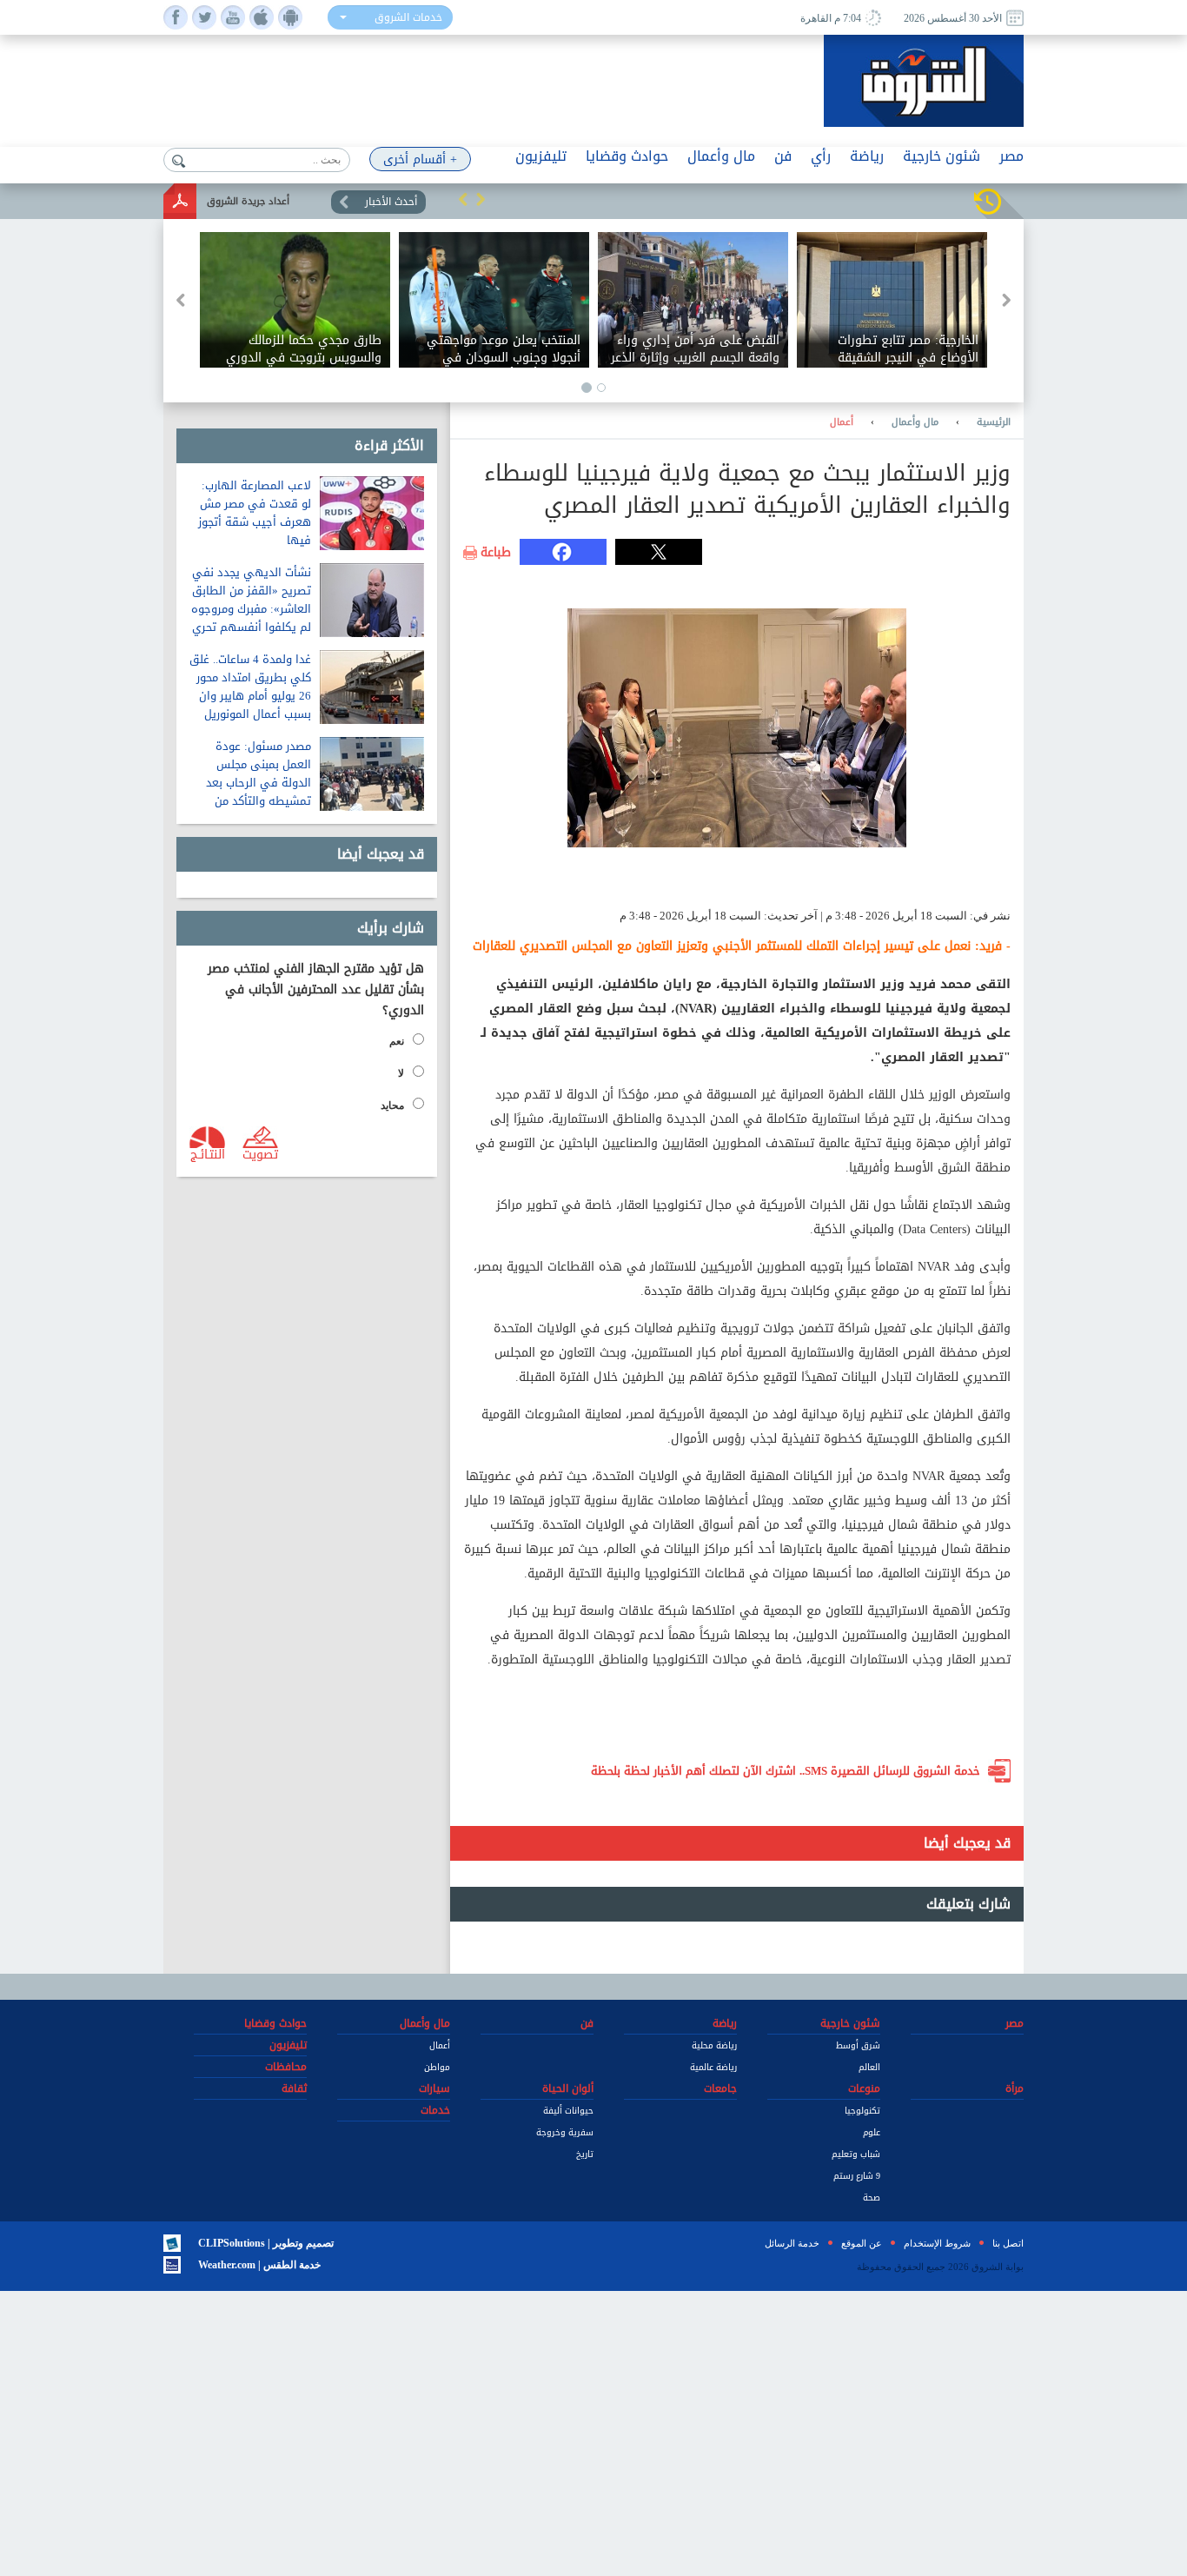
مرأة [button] (1015, 2088)
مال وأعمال (915, 422)
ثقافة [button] (294, 2088)
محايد (392, 1105)
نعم (397, 1041)
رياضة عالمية (713, 2067)
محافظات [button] (286, 2067)
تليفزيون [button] (541, 156)
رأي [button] (821, 156)
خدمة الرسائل (792, 2243)
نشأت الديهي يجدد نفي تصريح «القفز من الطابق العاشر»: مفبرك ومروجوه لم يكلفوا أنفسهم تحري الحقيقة (251, 609)
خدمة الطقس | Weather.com (259, 2265)
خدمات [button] (435, 2110)
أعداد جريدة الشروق (248, 201)
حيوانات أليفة (568, 2111)
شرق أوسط (858, 2045)
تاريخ (585, 2154)
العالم (869, 2067)
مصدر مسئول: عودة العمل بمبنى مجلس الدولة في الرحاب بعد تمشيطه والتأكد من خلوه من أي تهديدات (259, 783)
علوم (872, 2132)
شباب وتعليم (856, 2154)
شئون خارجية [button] (942, 156)
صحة (872, 2198)
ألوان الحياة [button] (568, 2088)
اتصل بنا (1008, 2243)
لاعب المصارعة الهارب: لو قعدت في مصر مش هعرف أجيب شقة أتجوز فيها (255, 513)
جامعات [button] (720, 2088)
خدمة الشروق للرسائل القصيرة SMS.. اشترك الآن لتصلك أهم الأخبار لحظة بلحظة (786, 1771)
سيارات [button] (434, 2088)
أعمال (842, 422)
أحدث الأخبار (391, 202)
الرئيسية (994, 422)
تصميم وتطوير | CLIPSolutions (266, 2243)
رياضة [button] (867, 156)
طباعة (496, 553)
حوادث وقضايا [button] (627, 156)
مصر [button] (1011, 156)
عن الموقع (862, 2243)
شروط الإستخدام (937, 2243)
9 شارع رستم (857, 2176)
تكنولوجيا (862, 2111)
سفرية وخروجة (565, 2132)
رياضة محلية (714, 2045)
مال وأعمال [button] (721, 156)
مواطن (437, 2067)
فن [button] (783, 156)
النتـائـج (208, 1153)
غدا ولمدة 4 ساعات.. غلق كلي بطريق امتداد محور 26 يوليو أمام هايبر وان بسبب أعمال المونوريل (250, 687)
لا (401, 1073)
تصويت (260, 1153)
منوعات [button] (864, 2088)
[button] (463, 199)
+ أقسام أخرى (420, 159)
